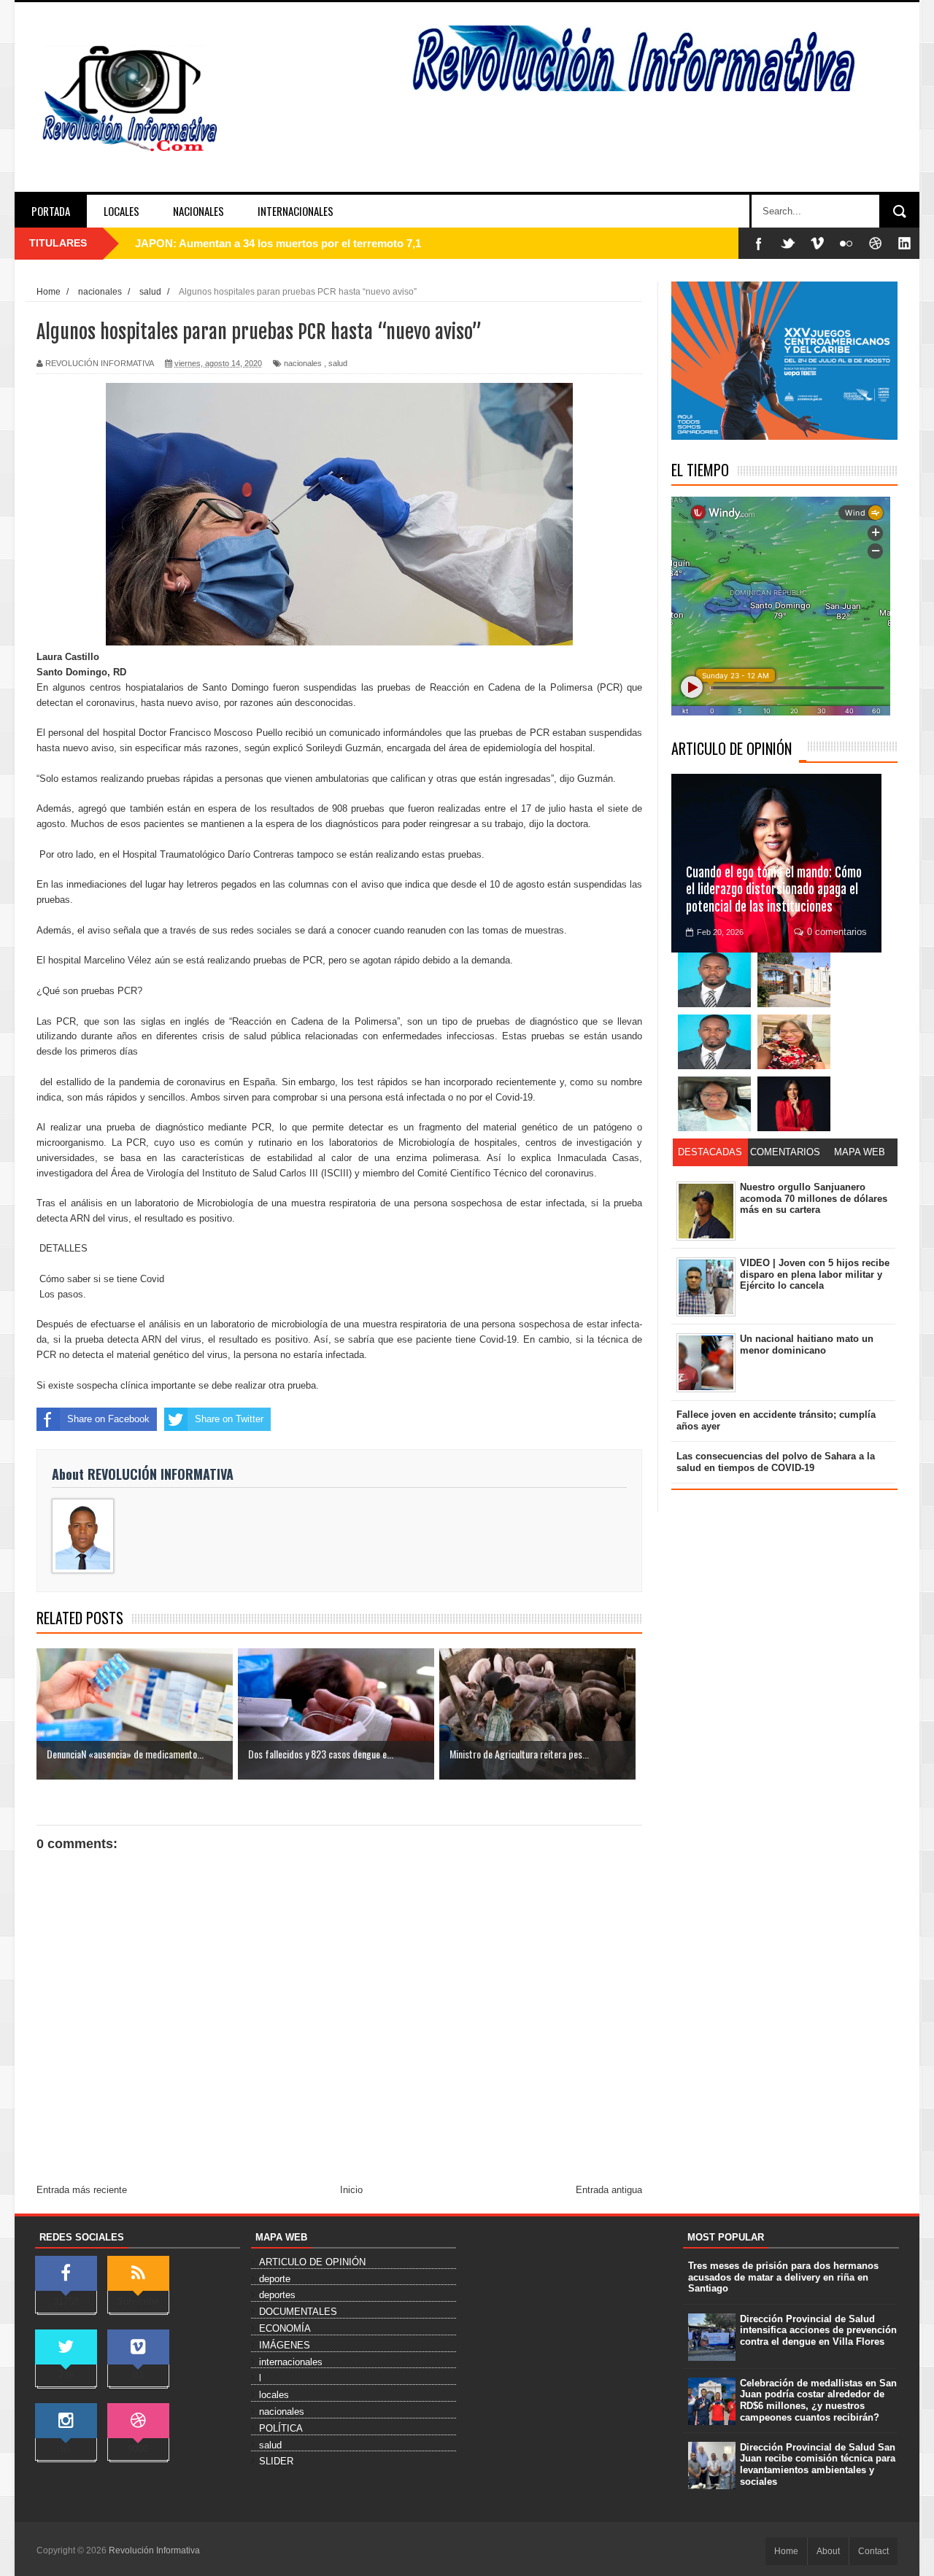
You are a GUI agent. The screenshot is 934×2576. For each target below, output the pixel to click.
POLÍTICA (281, 2428)
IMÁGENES (285, 2345)
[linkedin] (905, 243)
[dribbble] (876, 243)
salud (338, 363)
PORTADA (51, 211)
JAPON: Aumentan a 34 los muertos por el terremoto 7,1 (278, 243)
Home (786, 2551)
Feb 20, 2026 (720, 932)
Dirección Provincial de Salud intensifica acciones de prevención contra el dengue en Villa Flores (818, 2330)
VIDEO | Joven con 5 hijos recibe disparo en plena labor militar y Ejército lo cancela (815, 1274)
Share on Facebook (108, 1419)
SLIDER (276, 2461)
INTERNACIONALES (296, 211)
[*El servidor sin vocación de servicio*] (714, 1042)
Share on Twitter (229, 1419)
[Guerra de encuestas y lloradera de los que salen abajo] (714, 980)
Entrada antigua (609, 2190)
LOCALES (121, 211)
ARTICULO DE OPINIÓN (732, 748)
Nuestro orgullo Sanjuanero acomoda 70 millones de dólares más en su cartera (814, 1198)
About (828, 2551)
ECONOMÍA (285, 2328)
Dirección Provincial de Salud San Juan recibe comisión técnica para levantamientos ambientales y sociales (818, 2464)
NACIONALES (198, 211)
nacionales (303, 363)
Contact (873, 2551)
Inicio (351, 2190)
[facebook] (759, 243)
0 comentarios (837, 932)
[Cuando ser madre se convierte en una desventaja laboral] (794, 1104)
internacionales (291, 2362)
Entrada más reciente (82, 2190)
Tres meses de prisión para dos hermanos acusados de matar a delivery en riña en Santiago (783, 2277)
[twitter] (788, 243)
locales (274, 2395)
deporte (275, 2279)
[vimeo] (817, 243)
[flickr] (846, 243)
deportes (277, 2295)
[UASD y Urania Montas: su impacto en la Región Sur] (794, 980)
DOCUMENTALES (298, 2312)
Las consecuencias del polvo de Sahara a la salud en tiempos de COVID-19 (776, 1462)
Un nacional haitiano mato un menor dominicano (807, 1345)
